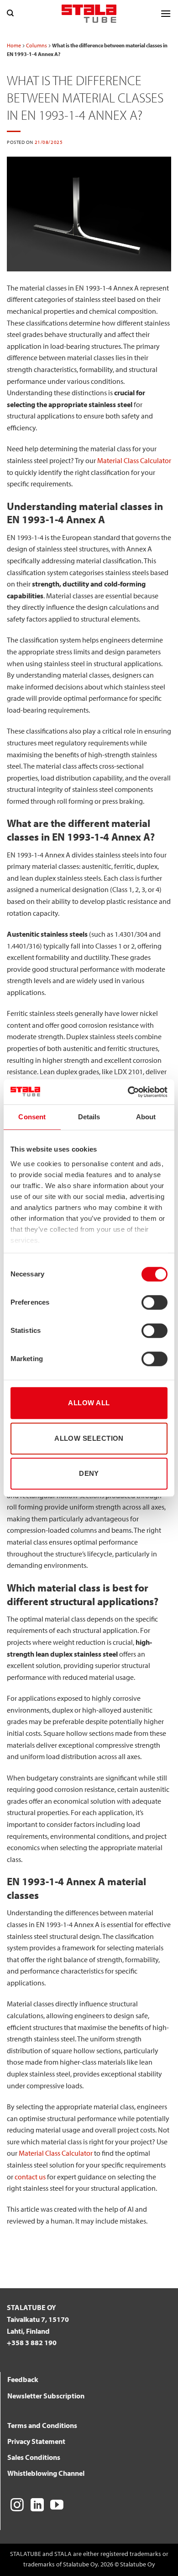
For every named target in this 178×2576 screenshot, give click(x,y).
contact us (30, 2177)
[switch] (154, 1302)
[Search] (10, 13)
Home (14, 45)
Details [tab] (89, 1117)
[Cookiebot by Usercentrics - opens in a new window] (128, 1092)
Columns (37, 45)
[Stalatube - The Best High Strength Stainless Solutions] (89, 13)
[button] (166, 13)
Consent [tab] (32, 1117)
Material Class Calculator (134, 460)
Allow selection (89, 1438)
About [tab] (146, 1117)
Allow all (89, 1403)
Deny (89, 1473)
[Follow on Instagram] (17, 2506)
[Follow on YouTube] (57, 2506)
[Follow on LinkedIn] (37, 2506)
